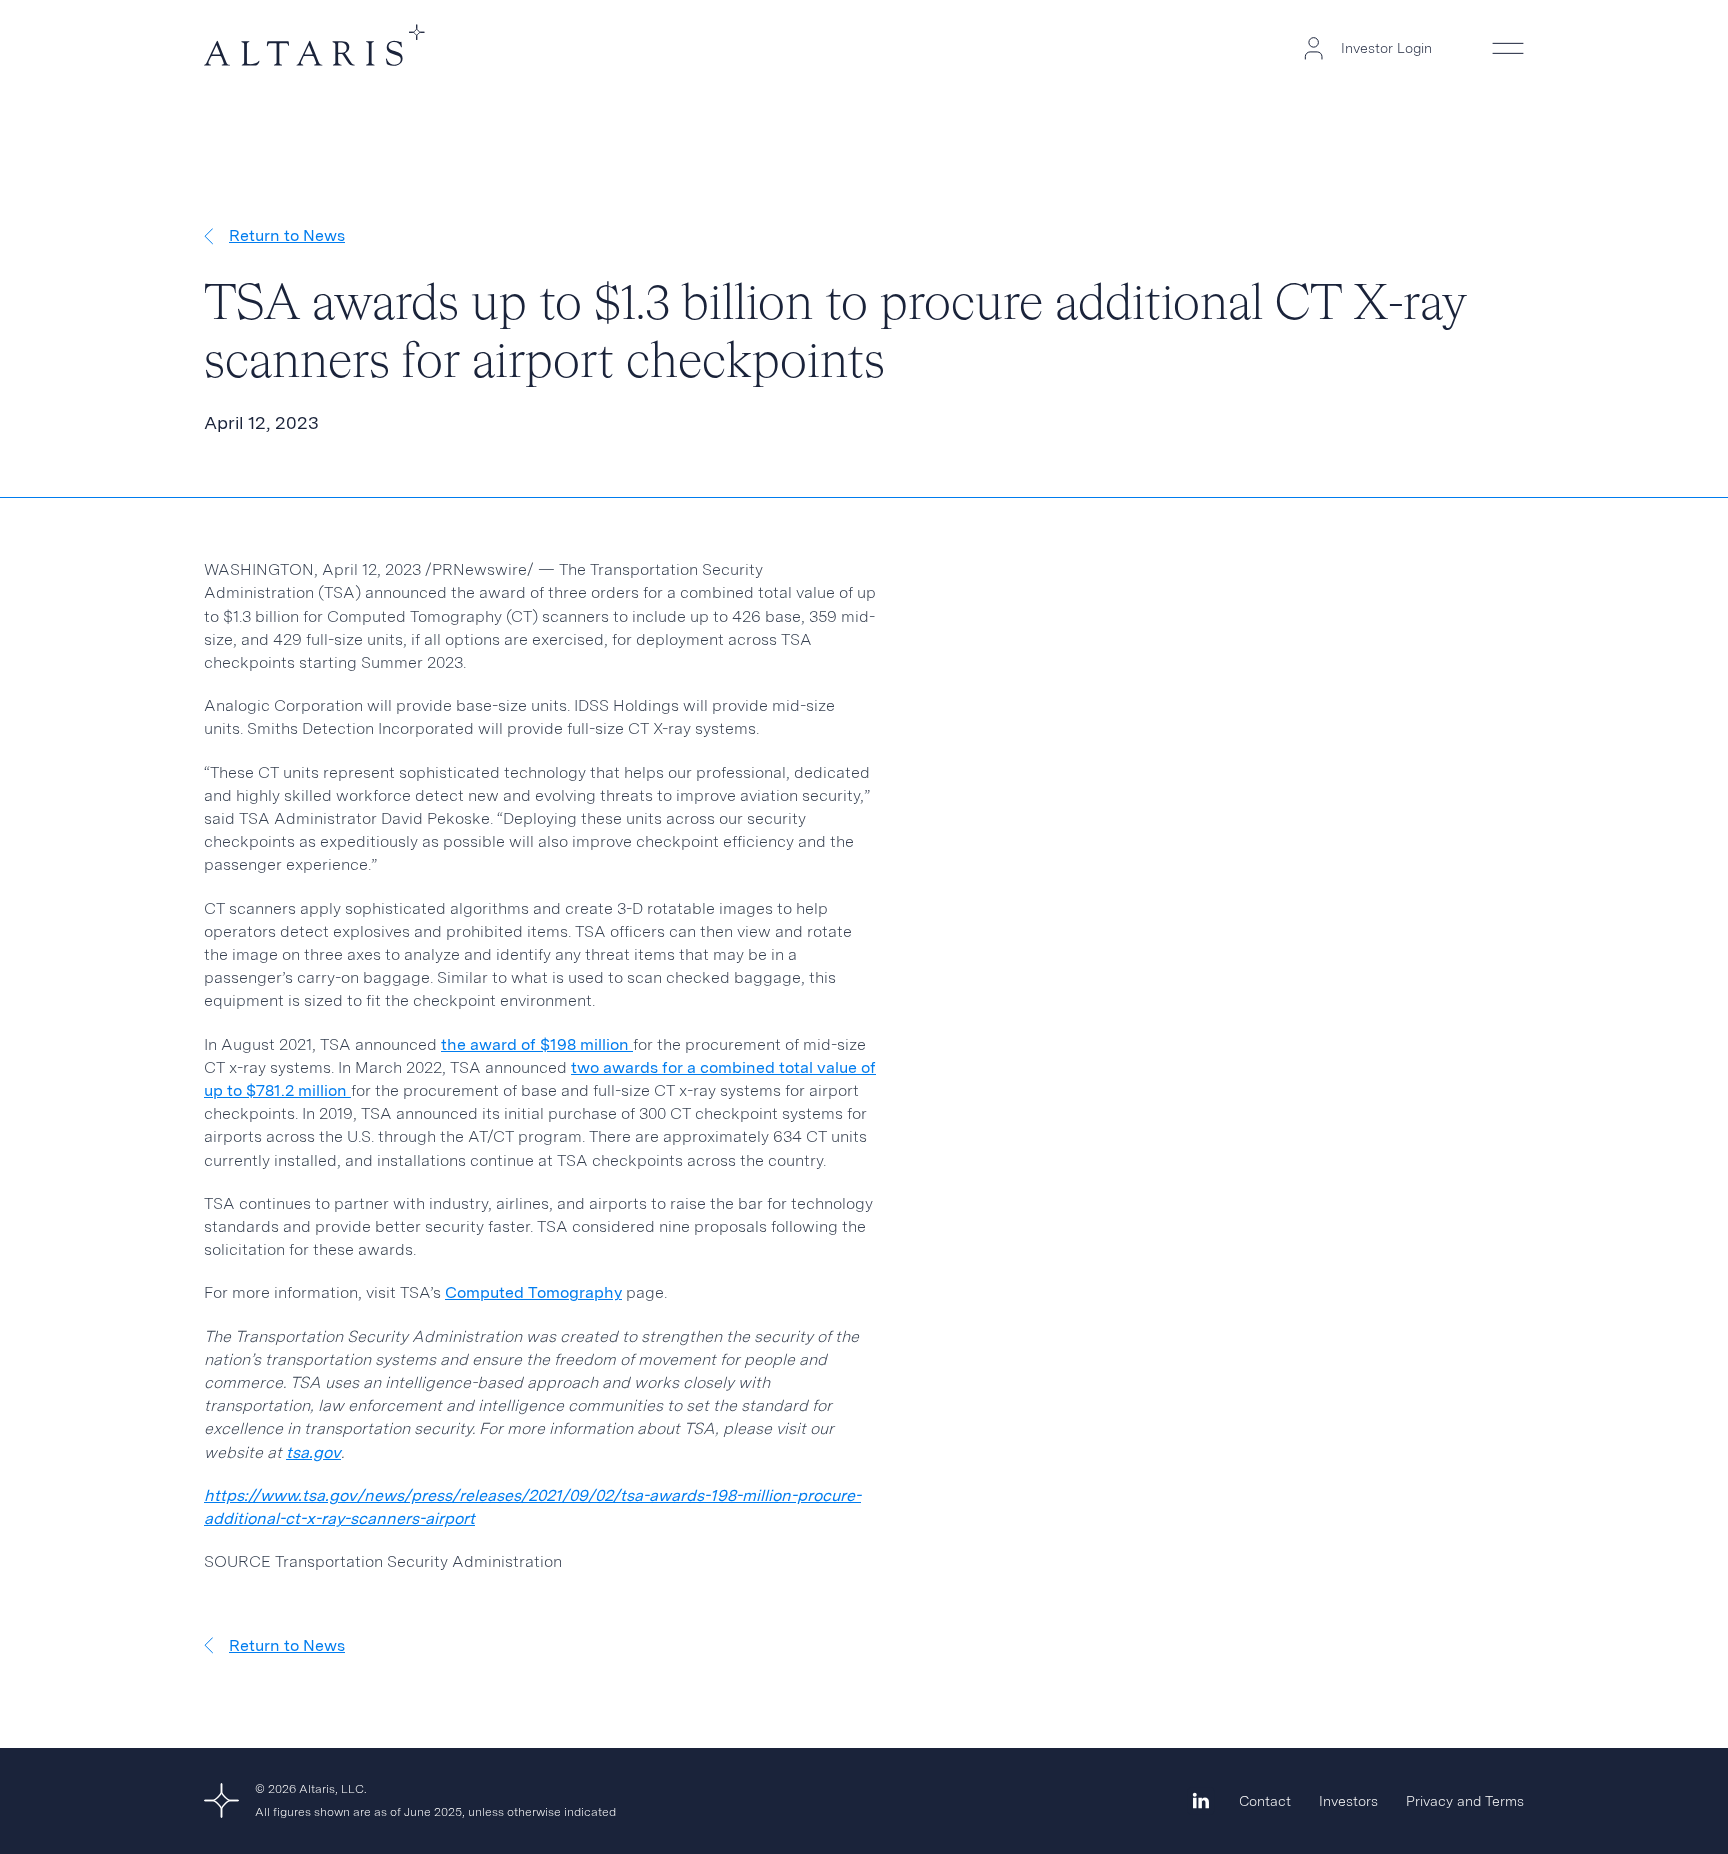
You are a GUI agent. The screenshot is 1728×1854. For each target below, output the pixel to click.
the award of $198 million (537, 1044)
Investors (1348, 1801)
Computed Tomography (533, 1292)
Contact (1265, 1801)
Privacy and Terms (1465, 1801)
